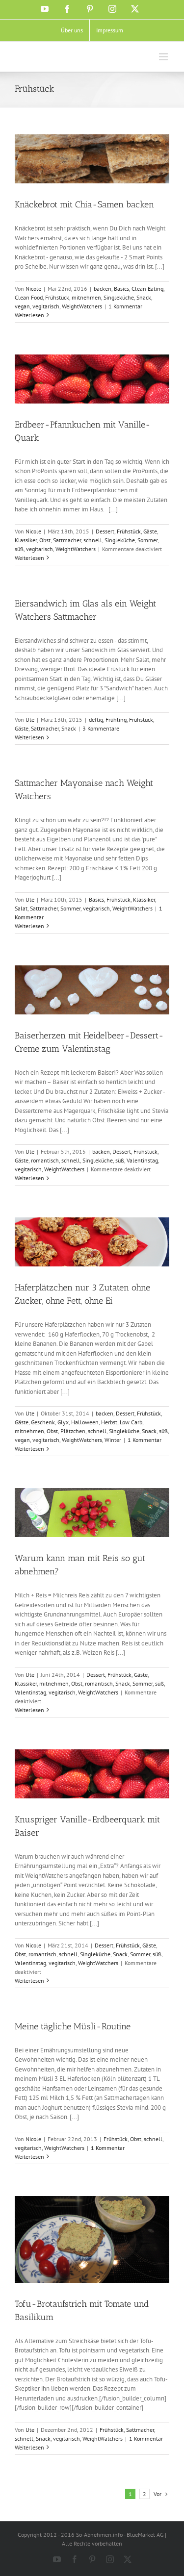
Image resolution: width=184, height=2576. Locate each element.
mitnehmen (86, 297)
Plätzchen (73, 1431)
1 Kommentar (125, 306)
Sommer (147, 540)
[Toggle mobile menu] (164, 57)
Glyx (63, 1422)
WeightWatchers (82, 306)
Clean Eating (147, 289)
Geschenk (43, 1422)
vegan (22, 306)
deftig (96, 720)
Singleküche (119, 297)
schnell (93, 540)
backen (103, 289)
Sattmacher (67, 540)
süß (19, 549)
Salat (21, 908)
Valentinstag (142, 1160)
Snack (144, 297)
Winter (113, 1440)
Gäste (150, 531)
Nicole (33, 289)
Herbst (109, 1422)
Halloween (85, 1422)
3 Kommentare (101, 728)
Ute (30, 720)
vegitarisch (46, 306)
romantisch (45, 1160)
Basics (121, 289)
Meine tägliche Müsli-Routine (73, 2026)
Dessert (105, 531)
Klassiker (26, 540)
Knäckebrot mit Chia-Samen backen (84, 204)
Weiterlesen (29, 315)
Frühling (116, 720)
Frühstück (57, 297)
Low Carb (131, 1422)
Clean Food (29, 297)
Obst (45, 540)
